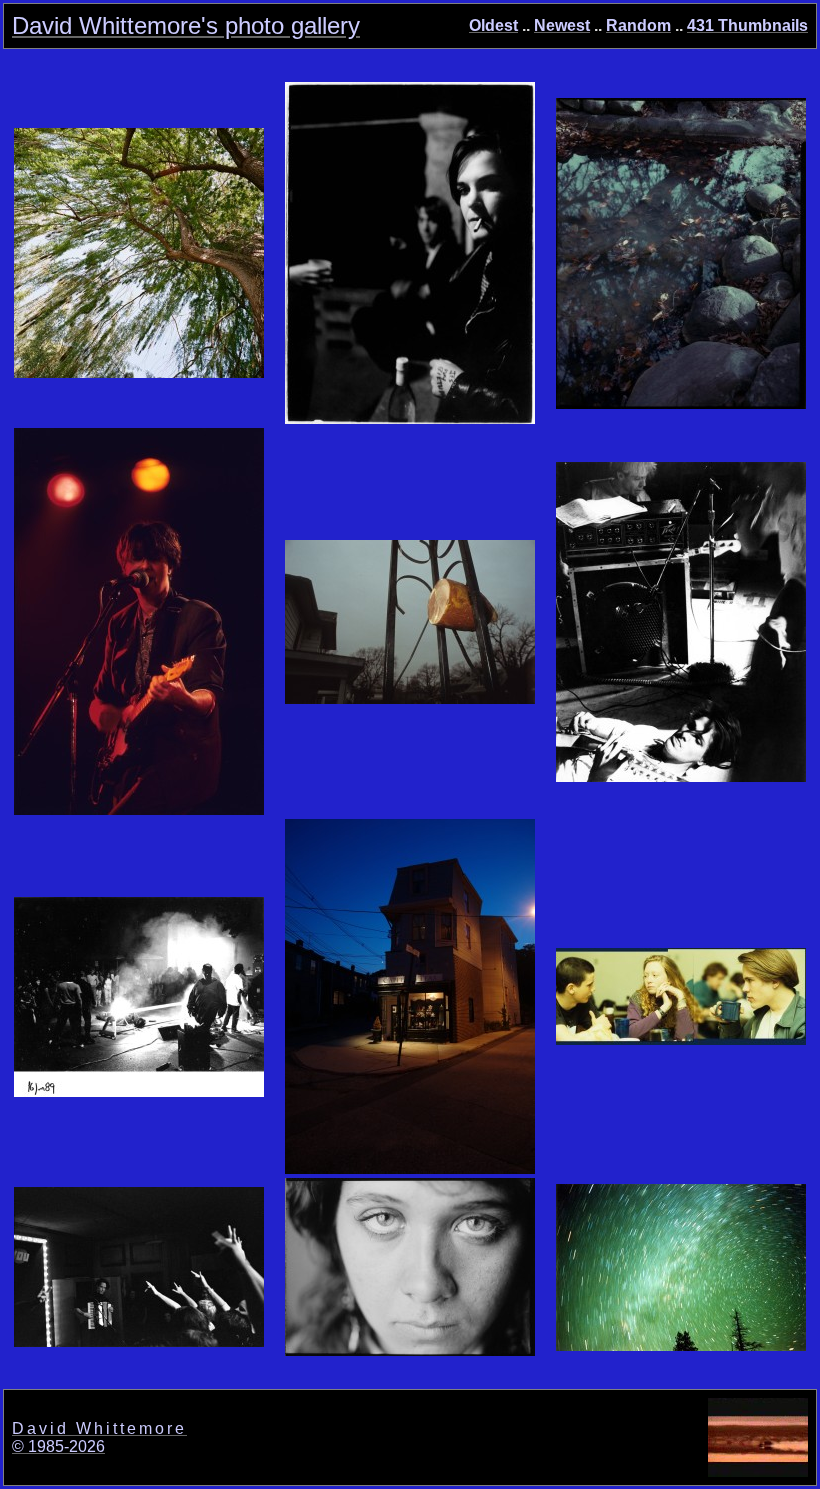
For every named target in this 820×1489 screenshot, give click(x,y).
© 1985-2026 (58, 1446)
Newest (562, 25)
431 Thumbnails (747, 25)
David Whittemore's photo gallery (186, 25)
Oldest (493, 25)
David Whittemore (99, 1428)
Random (638, 25)
